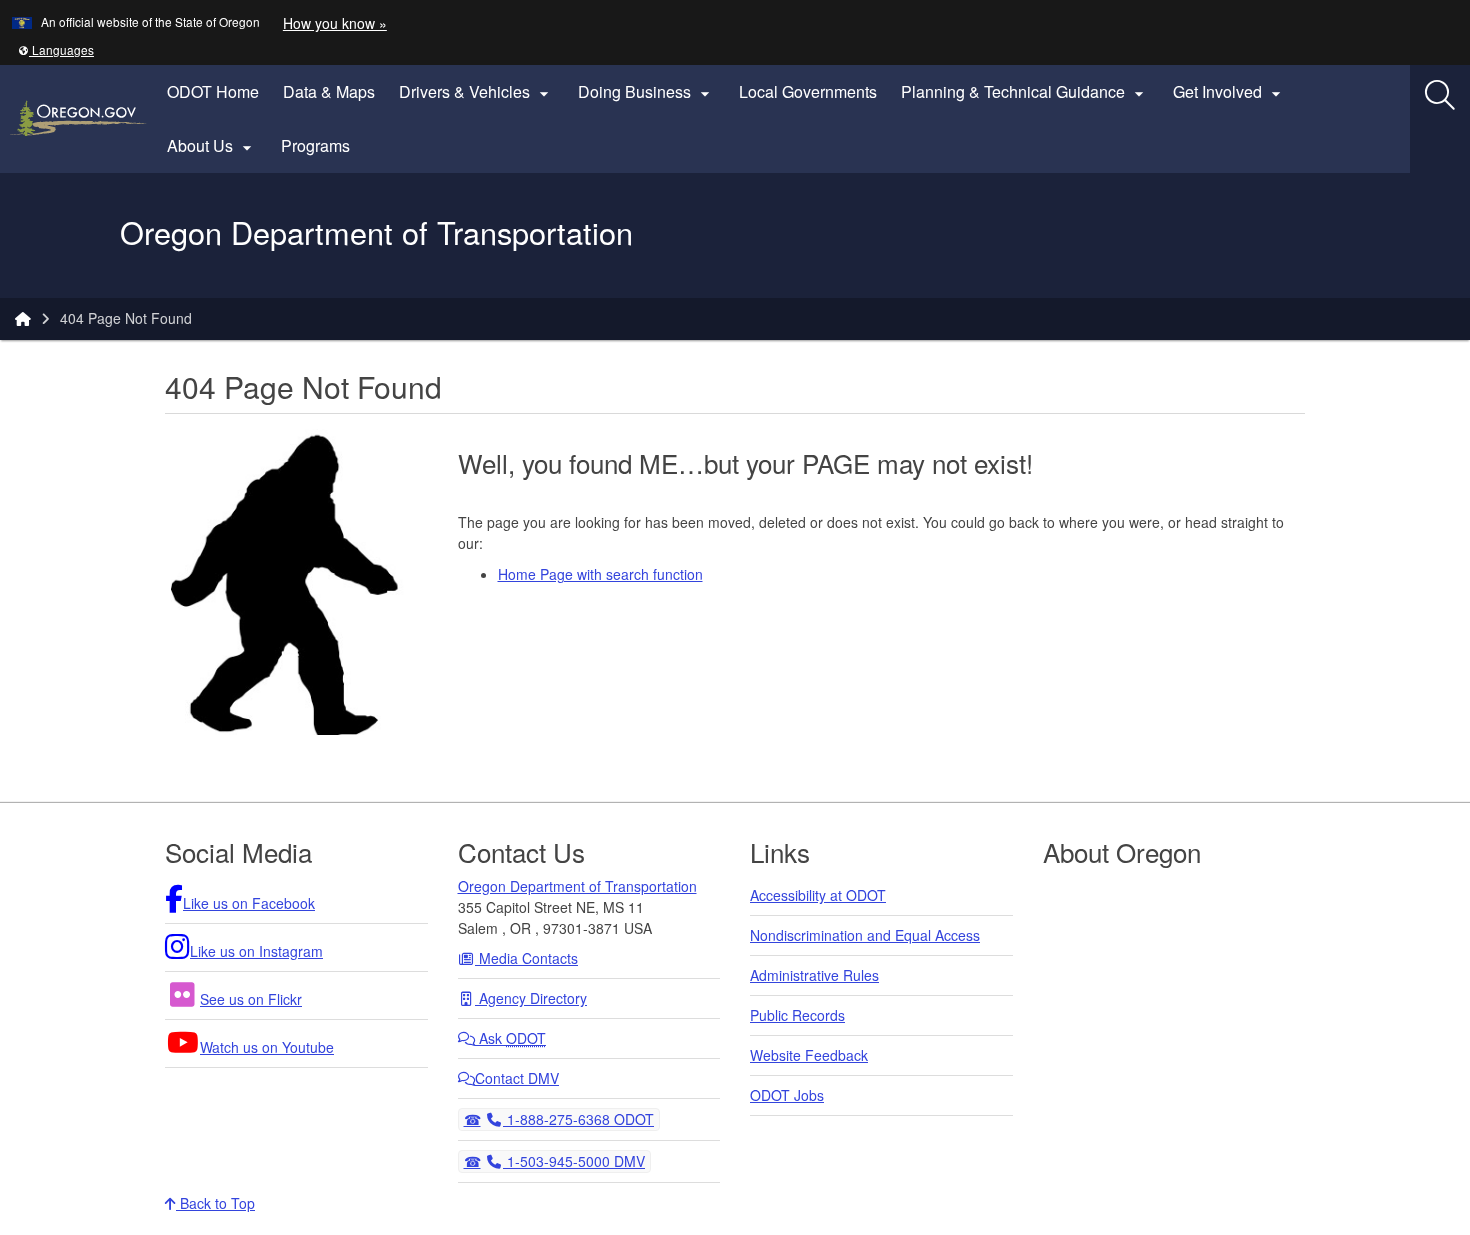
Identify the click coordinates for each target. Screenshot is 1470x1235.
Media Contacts (526, 958)
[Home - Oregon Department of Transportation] (23, 318)
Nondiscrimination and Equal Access (865, 935)
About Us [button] (212, 146)
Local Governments (808, 91)
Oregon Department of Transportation (577, 886)
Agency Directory (531, 998)
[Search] (1440, 95)
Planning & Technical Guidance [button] (1025, 92)
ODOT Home (213, 91)
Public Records (797, 1015)
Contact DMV (517, 1078)
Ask (510, 1038)
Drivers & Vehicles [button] (476, 92)
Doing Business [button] (646, 92)
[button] (56, 49)
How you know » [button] (335, 23)
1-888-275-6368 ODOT (578, 1118)
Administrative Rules (814, 975)
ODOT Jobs (787, 1095)
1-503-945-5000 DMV (573, 1160)
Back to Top (215, 1203)
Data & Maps (329, 91)
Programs (315, 145)
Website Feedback (809, 1055)
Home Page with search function (600, 574)
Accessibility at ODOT (818, 895)
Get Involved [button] (1229, 92)
